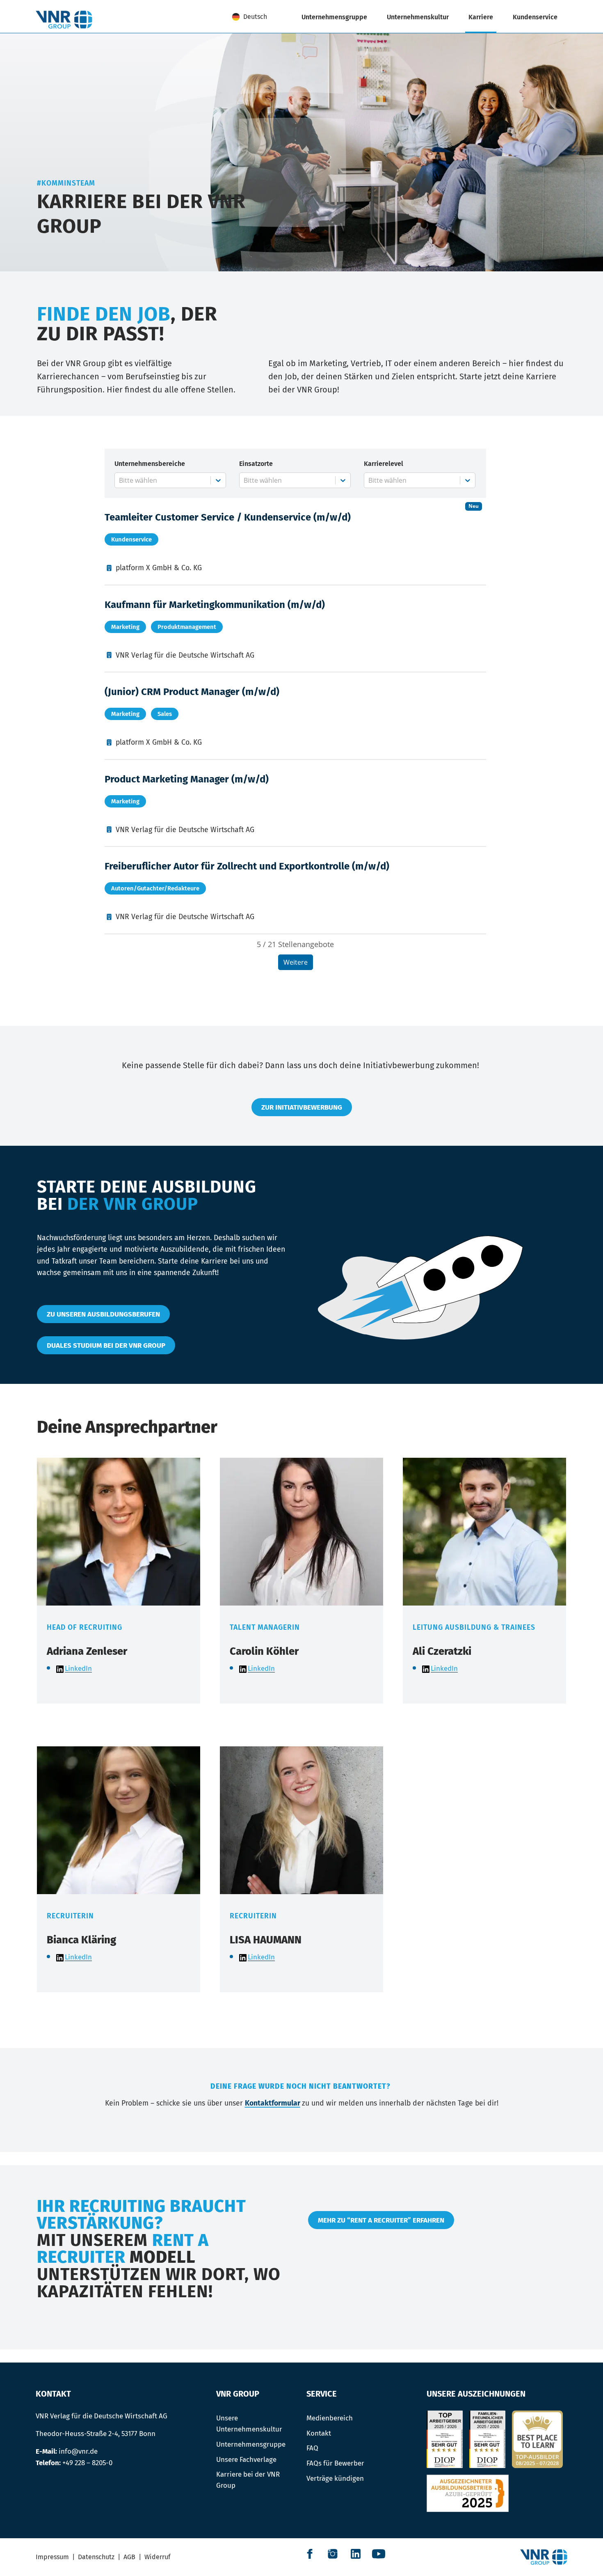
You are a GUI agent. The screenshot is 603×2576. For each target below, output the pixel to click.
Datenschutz (96, 2557)
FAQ (312, 2448)
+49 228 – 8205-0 (87, 2463)
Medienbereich (330, 2418)
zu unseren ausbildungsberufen (103, 1314)
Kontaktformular (273, 2103)
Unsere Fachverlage (246, 2459)
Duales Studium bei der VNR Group (106, 1345)
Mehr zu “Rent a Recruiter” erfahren (381, 2220)
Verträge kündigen (335, 2478)
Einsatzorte (256, 464)
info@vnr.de (78, 2451)
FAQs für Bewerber (335, 2463)
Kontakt (319, 2433)
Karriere (481, 17)
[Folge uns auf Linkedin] (356, 2554)
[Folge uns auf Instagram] (333, 2554)
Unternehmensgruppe (334, 17)
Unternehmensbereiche (150, 464)
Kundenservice (535, 17)
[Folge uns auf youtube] (379, 2554)
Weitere (296, 962)
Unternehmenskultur (418, 17)
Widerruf (157, 2557)
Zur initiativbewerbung (302, 1107)
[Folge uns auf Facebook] (310, 2554)
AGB (129, 2557)
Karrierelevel (384, 464)
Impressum (52, 2557)
